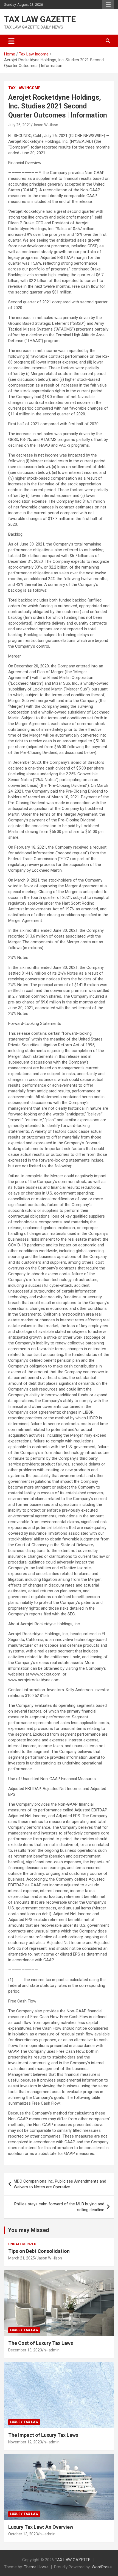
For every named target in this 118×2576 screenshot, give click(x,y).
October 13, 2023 (23, 2534)
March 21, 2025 (22, 2258)
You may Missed (29, 2230)
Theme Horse (36, 2567)
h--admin (52, 2350)
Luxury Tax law (24, 2330)
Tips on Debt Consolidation (40, 2251)
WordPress (102, 2567)
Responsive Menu (108, 5)
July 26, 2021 (20, 125)
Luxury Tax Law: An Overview (41, 2527)
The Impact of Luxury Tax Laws (43, 2435)
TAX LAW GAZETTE (40, 19)
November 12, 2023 (25, 2442)
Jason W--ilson (45, 125)
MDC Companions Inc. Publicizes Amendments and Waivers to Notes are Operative (60, 2184)
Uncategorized (22, 2244)
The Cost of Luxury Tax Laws (41, 2343)
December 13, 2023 (25, 2350)
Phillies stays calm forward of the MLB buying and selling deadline (59, 2207)
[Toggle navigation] (11, 41)
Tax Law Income (24, 88)
